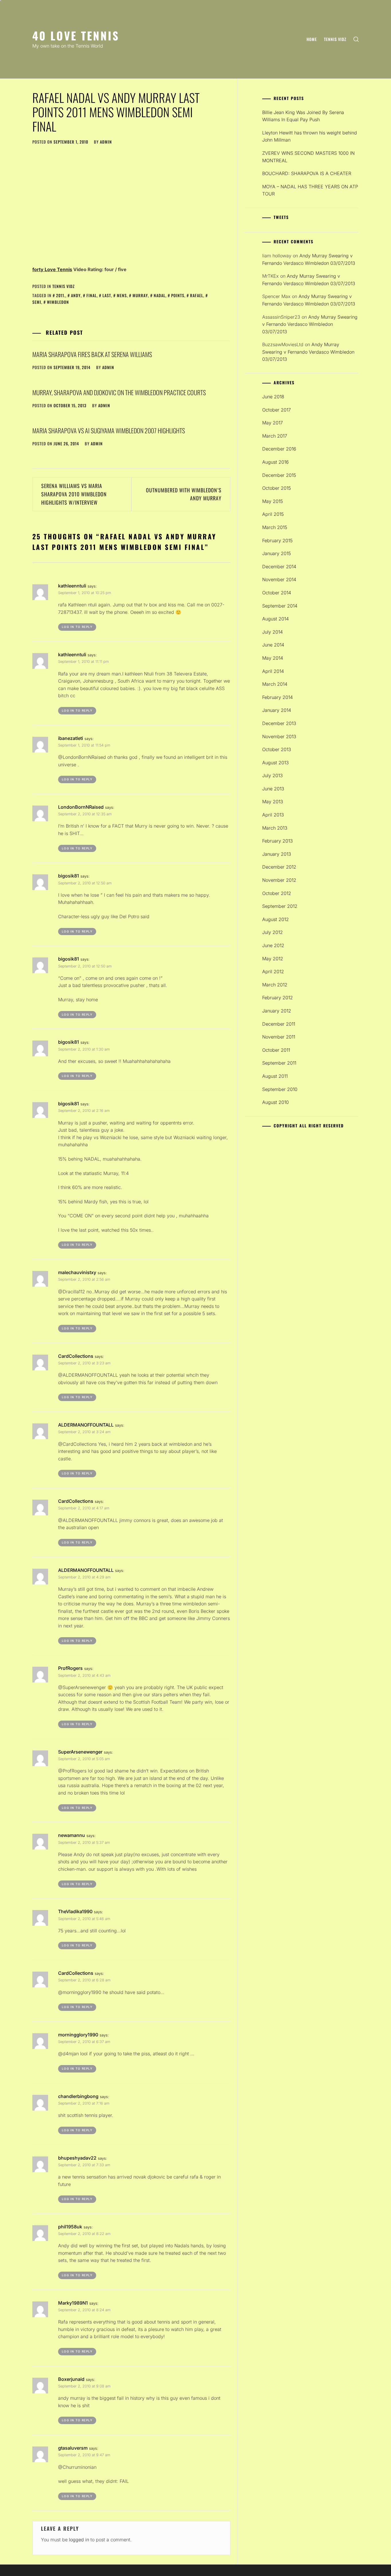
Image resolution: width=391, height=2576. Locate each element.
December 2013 (279, 723)
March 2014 (275, 684)
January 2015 (277, 553)
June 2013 (273, 789)
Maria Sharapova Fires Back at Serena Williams (92, 354)
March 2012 (275, 985)
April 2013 (273, 815)
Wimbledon (58, 302)
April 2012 (273, 971)
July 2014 (272, 632)
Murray (140, 295)
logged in (79, 2540)
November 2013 (279, 736)
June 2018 (273, 397)
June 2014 (273, 645)
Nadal (160, 295)
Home (312, 39)
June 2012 (273, 945)
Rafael (197, 295)
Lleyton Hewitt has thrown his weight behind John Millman (310, 136)
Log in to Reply (77, 627)
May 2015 (272, 501)
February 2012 (278, 998)
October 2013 (277, 749)
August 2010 (276, 1102)
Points (178, 295)
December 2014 (279, 567)
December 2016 (279, 449)
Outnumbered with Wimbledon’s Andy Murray (184, 494)
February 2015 (277, 540)
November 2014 (279, 579)
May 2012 (273, 959)
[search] (356, 39)
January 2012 (277, 1011)
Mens (122, 295)
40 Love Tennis (76, 35)
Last (107, 295)
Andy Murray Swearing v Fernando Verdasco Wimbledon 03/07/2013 (310, 324)
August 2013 (276, 763)
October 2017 (277, 410)
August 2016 (276, 462)
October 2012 (277, 893)
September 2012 (280, 906)
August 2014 (276, 619)
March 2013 (275, 828)
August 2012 (276, 919)
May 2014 (273, 658)
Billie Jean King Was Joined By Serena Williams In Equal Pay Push (303, 116)
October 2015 (277, 488)
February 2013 (278, 841)
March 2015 (275, 527)
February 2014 (278, 697)
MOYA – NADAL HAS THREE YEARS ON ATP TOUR (310, 190)
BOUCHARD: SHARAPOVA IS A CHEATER (307, 173)
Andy (76, 295)
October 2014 (277, 593)
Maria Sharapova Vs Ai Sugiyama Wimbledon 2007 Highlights (109, 430)
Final (92, 295)
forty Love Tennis (52, 269)
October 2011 (276, 1050)
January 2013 (277, 854)
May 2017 (272, 423)
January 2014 (277, 710)
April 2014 (273, 671)
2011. (61, 295)
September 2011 (279, 1063)
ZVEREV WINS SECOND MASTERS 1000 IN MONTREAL (308, 157)
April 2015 (273, 514)
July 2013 (272, 775)
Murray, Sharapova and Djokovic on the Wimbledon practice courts (119, 392)
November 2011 (279, 1037)
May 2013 (273, 802)
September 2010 (280, 1089)
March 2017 (275, 436)
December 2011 (279, 1024)
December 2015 (279, 475)
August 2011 (275, 1076)
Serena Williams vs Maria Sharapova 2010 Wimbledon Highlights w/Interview (74, 494)
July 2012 (272, 932)
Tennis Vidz (335, 39)
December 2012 (279, 867)
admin (106, 142)
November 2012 (279, 880)
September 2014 (280, 606)
